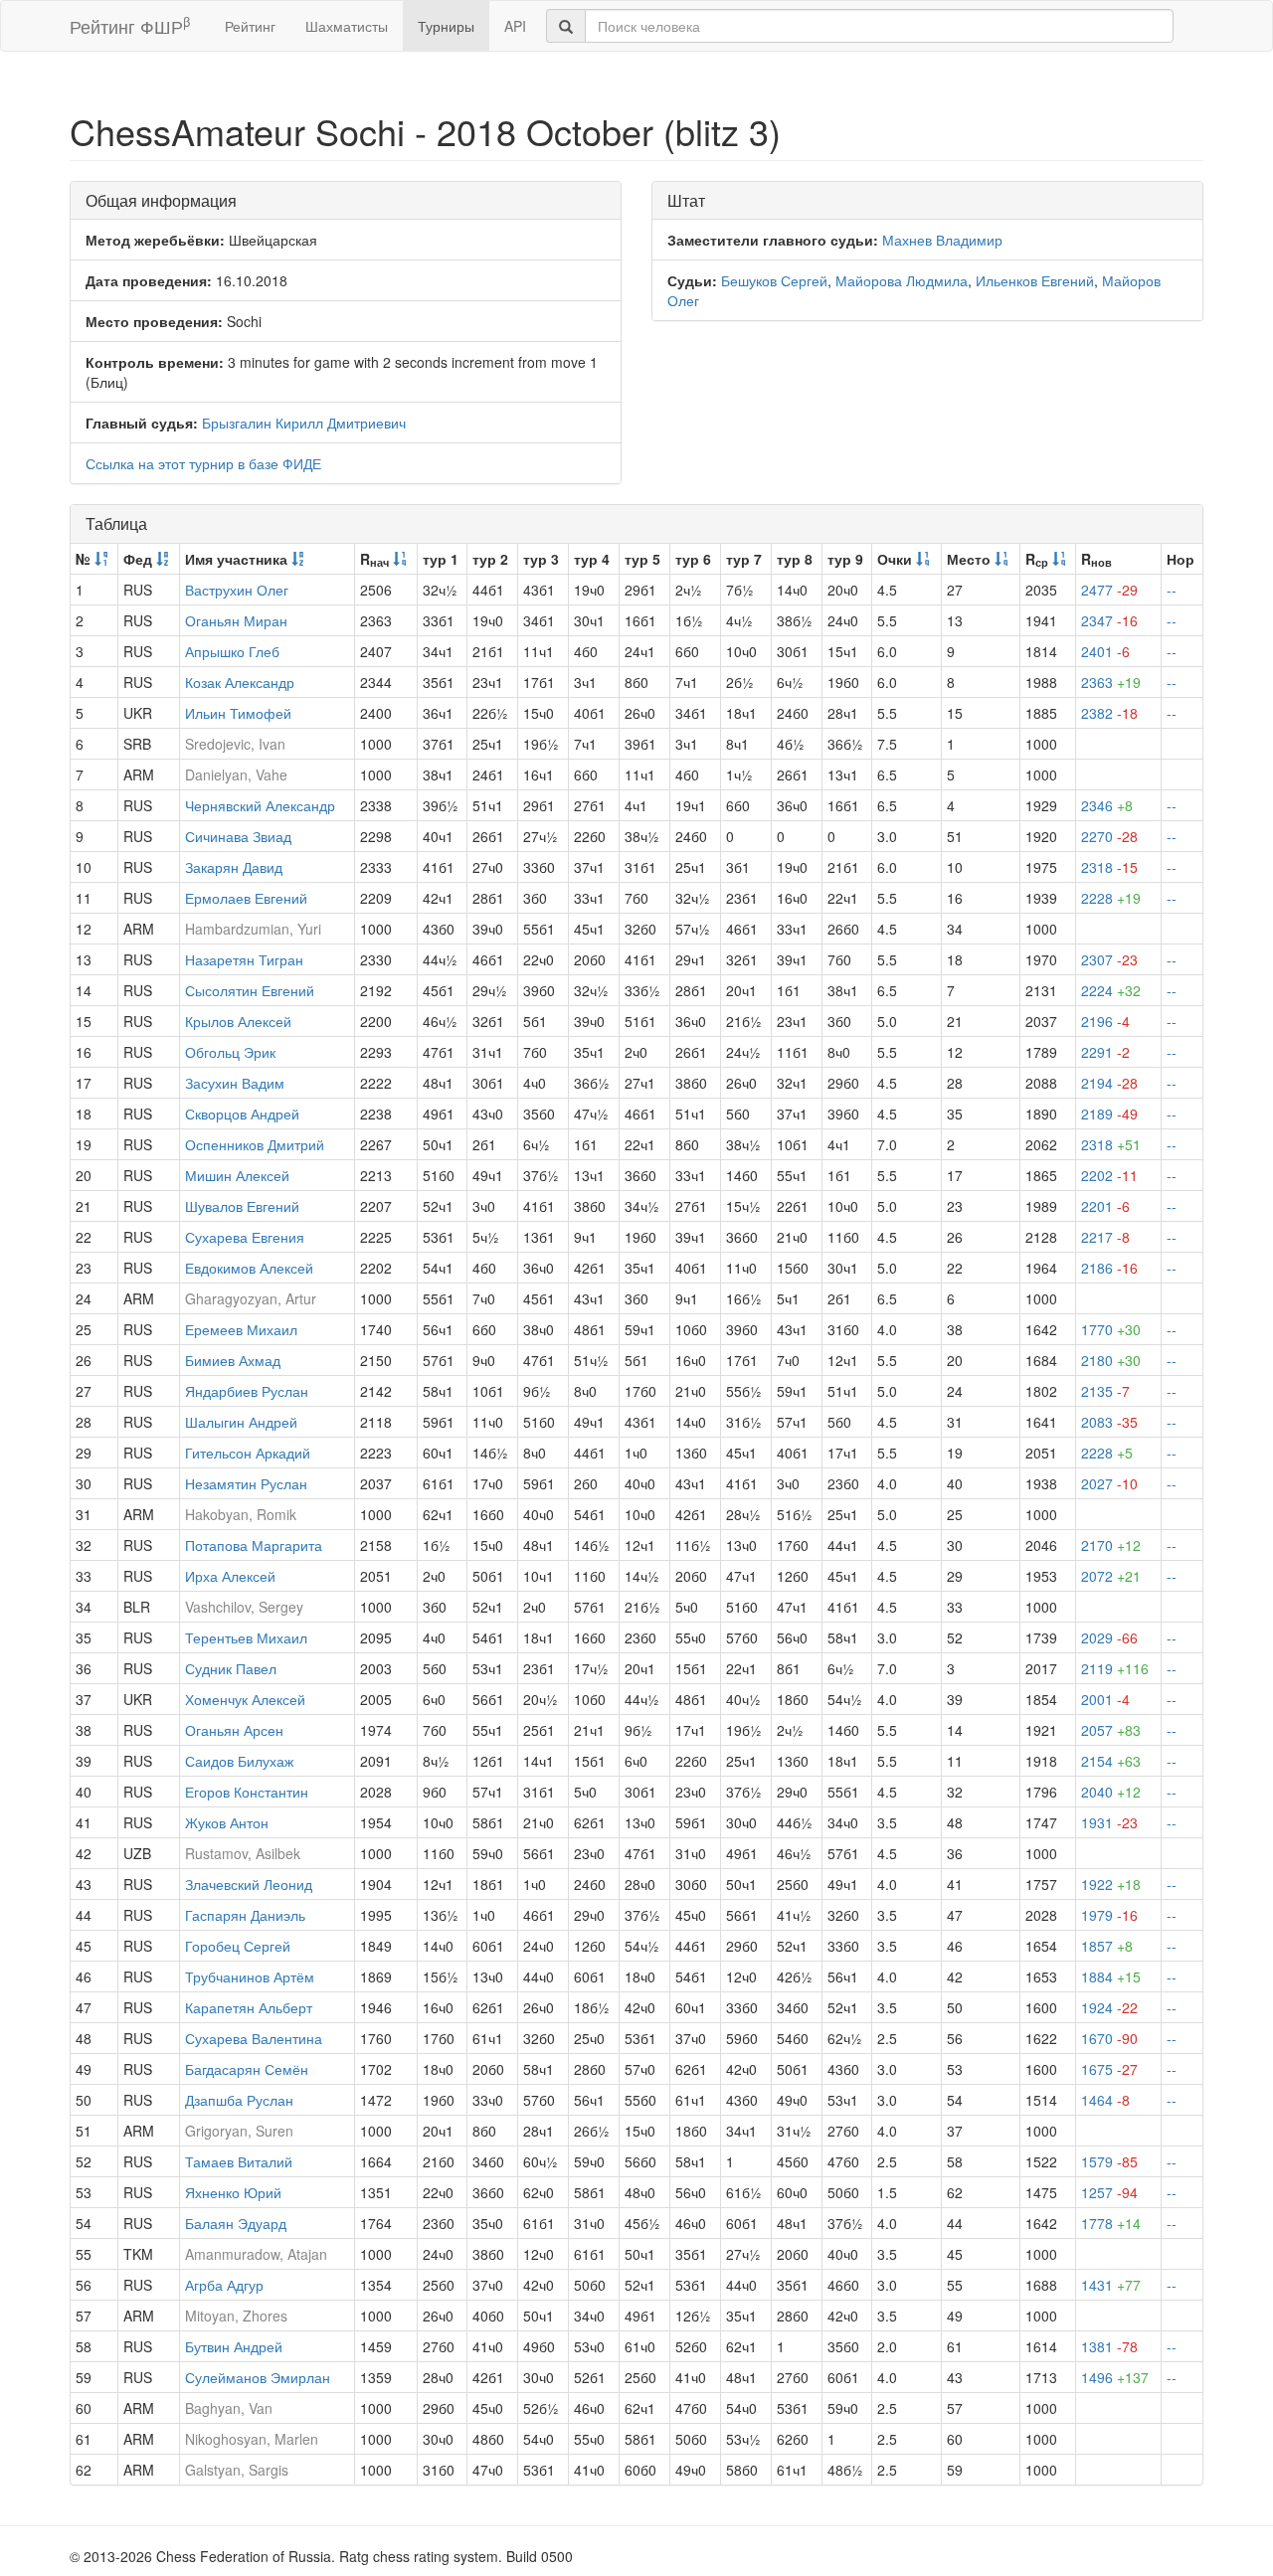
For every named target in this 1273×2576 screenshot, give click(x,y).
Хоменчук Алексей (245, 1699)
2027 (1109, 1483)
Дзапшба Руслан (239, 2100)
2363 (1111, 682)
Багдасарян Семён (247, 2069)
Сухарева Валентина (254, 2038)
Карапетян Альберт (249, 2007)
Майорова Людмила (902, 280)
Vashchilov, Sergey (244, 1607)
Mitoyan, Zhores (236, 2316)
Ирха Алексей (230, 1576)
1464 (1105, 2100)
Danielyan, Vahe (236, 774)
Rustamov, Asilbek (243, 1853)
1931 (1109, 1822)
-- (1172, 590)
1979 (1109, 1915)
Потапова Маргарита (254, 1545)
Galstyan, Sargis (237, 2470)
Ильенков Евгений (1035, 280)
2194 (1109, 1083)
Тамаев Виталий (239, 2161)
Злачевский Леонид (249, 1884)
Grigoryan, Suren (239, 2131)
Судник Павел (231, 1668)
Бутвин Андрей (234, 2346)
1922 (1111, 1884)
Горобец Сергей (238, 1946)
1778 (1111, 2223)
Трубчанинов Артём (250, 1976)
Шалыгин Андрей (241, 1422)
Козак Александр (240, 682)
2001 (1105, 1699)
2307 (1109, 959)
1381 (1109, 2346)
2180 (1111, 1360)
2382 (1109, 713)
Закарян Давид (234, 867)
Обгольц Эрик (230, 1052)
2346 (1107, 805)
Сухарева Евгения (245, 1237)
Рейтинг (250, 26)
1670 (1109, 2038)
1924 (1109, 2007)
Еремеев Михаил (241, 1329)
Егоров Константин (247, 1792)
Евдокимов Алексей (249, 1268)
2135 (1105, 1391)
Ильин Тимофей (238, 713)
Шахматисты (347, 26)
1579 (1109, 2161)
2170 (1111, 1545)
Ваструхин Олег (237, 590)
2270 (1109, 836)
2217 (1105, 1237)
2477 (1109, 590)
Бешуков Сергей (774, 280)
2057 (1111, 1730)
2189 (1109, 1114)
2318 (1109, 867)
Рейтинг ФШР (130, 25)
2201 (1105, 1206)
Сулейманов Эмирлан (258, 2377)
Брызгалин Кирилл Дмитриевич (304, 423)
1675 (1109, 2069)
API (515, 26)
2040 (1111, 1792)
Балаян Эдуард (236, 2223)
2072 (1111, 1576)
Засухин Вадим (235, 1083)
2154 (1111, 1761)
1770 (1111, 1329)
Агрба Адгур (224, 2285)
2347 (1109, 620)
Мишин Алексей (237, 1175)
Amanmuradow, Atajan (256, 2254)
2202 (1109, 1175)
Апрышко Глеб (232, 651)
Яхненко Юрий (233, 2192)
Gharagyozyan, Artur (251, 1298)
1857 (1107, 1946)
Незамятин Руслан (246, 1483)
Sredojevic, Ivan (235, 744)
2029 (1109, 1637)
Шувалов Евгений (242, 1206)
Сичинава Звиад (238, 836)
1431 (1111, 2285)
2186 (1109, 1268)
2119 (1115, 1668)
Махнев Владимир (942, 240)
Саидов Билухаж (239, 1761)
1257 (1109, 2192)
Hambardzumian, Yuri (253, 929)
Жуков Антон (227, 1822)
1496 (1115, 2377)
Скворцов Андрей (242, 1114)
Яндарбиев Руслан (247, 1391)
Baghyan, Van (229, 2408)
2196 (1105, 1021)
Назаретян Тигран (244, 959)
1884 (1111, 1976)
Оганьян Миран (236, 620)
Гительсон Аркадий (248, 1453)
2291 (1105, 1052)
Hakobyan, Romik (241, 1514)
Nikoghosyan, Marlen (252, 2439)
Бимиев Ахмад (233, 1360)
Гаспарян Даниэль (245, 1915)
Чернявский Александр (260, 805)
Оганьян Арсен (234, 1730)
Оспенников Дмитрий (255, 1144)
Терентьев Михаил (246, 1637)
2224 (1111, 990)
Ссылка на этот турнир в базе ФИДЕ (203, 463)
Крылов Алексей (238, 1021)
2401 (1105, 651)
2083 (1109, 1422)
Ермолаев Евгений (246, 898)
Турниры (446, 26)
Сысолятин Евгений (250, 990)
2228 (1111, 898)
